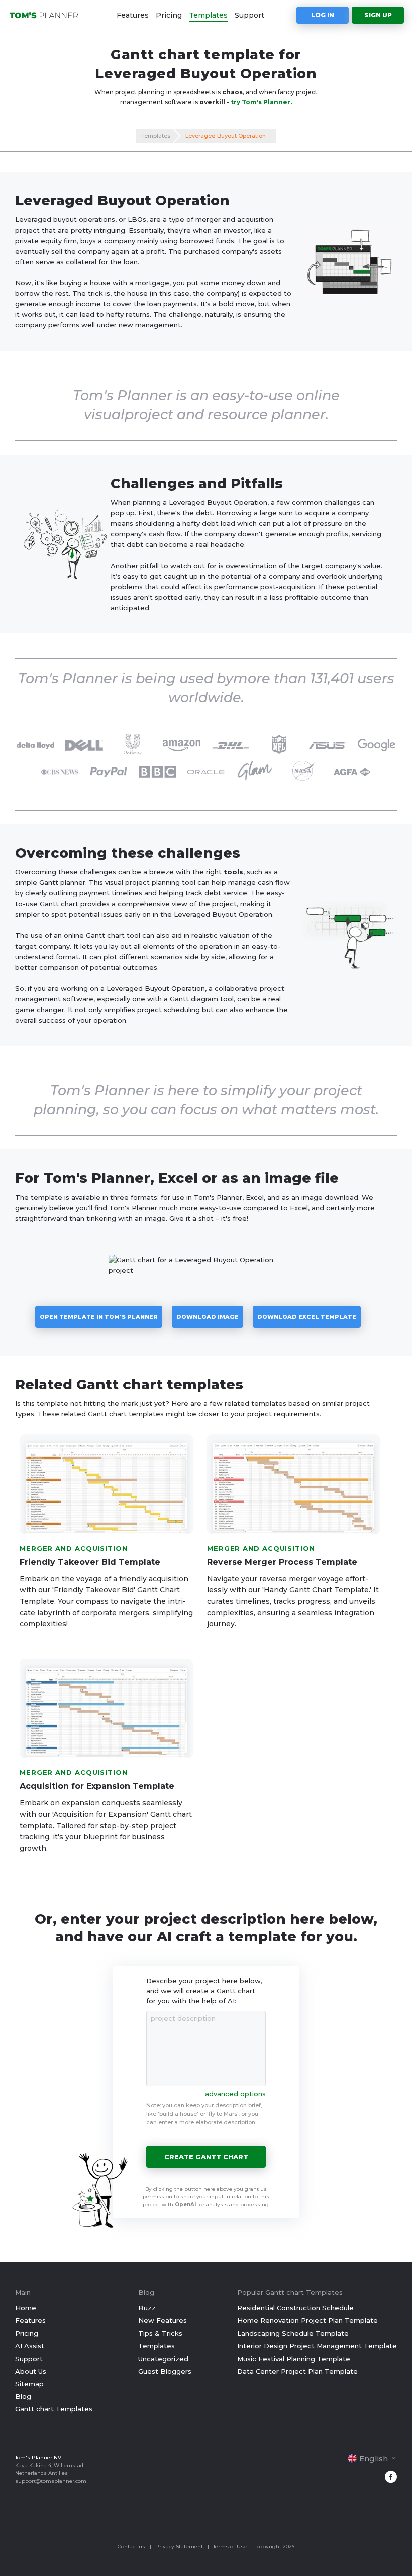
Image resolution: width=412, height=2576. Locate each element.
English (374, 2459)
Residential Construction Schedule (295, 2308)
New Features (163, 2320)
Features (133, 15)
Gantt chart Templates (54, 2409)
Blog (23, 2396)
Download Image (208, 1317)
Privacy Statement (179, 2547)
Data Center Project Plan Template (297, 2371)
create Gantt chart (206, 2157)
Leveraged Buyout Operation (226, 136)
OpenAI (185, 2205)
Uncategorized (163, 2359)
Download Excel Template (307, 1317)
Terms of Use (230, 2547)
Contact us (131, 2547)
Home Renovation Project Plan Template (307, 2320)
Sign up (378, 15)
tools (233, 872)
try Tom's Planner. (261, 102)
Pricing (169, 15)
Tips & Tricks (160, 2333)
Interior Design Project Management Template (317, 2346)
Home (26, 2308)
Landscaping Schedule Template (293, 2333)
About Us (31, 2371)
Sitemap (29, 2384)
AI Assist (30, 2346)
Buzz (147, 2308)
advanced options (235, 2094)
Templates (208, 15)
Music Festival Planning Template (294, 2359)
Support (249, 15)
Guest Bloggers (165, 2371)
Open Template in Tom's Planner (99, 1317)
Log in (323, 15)
